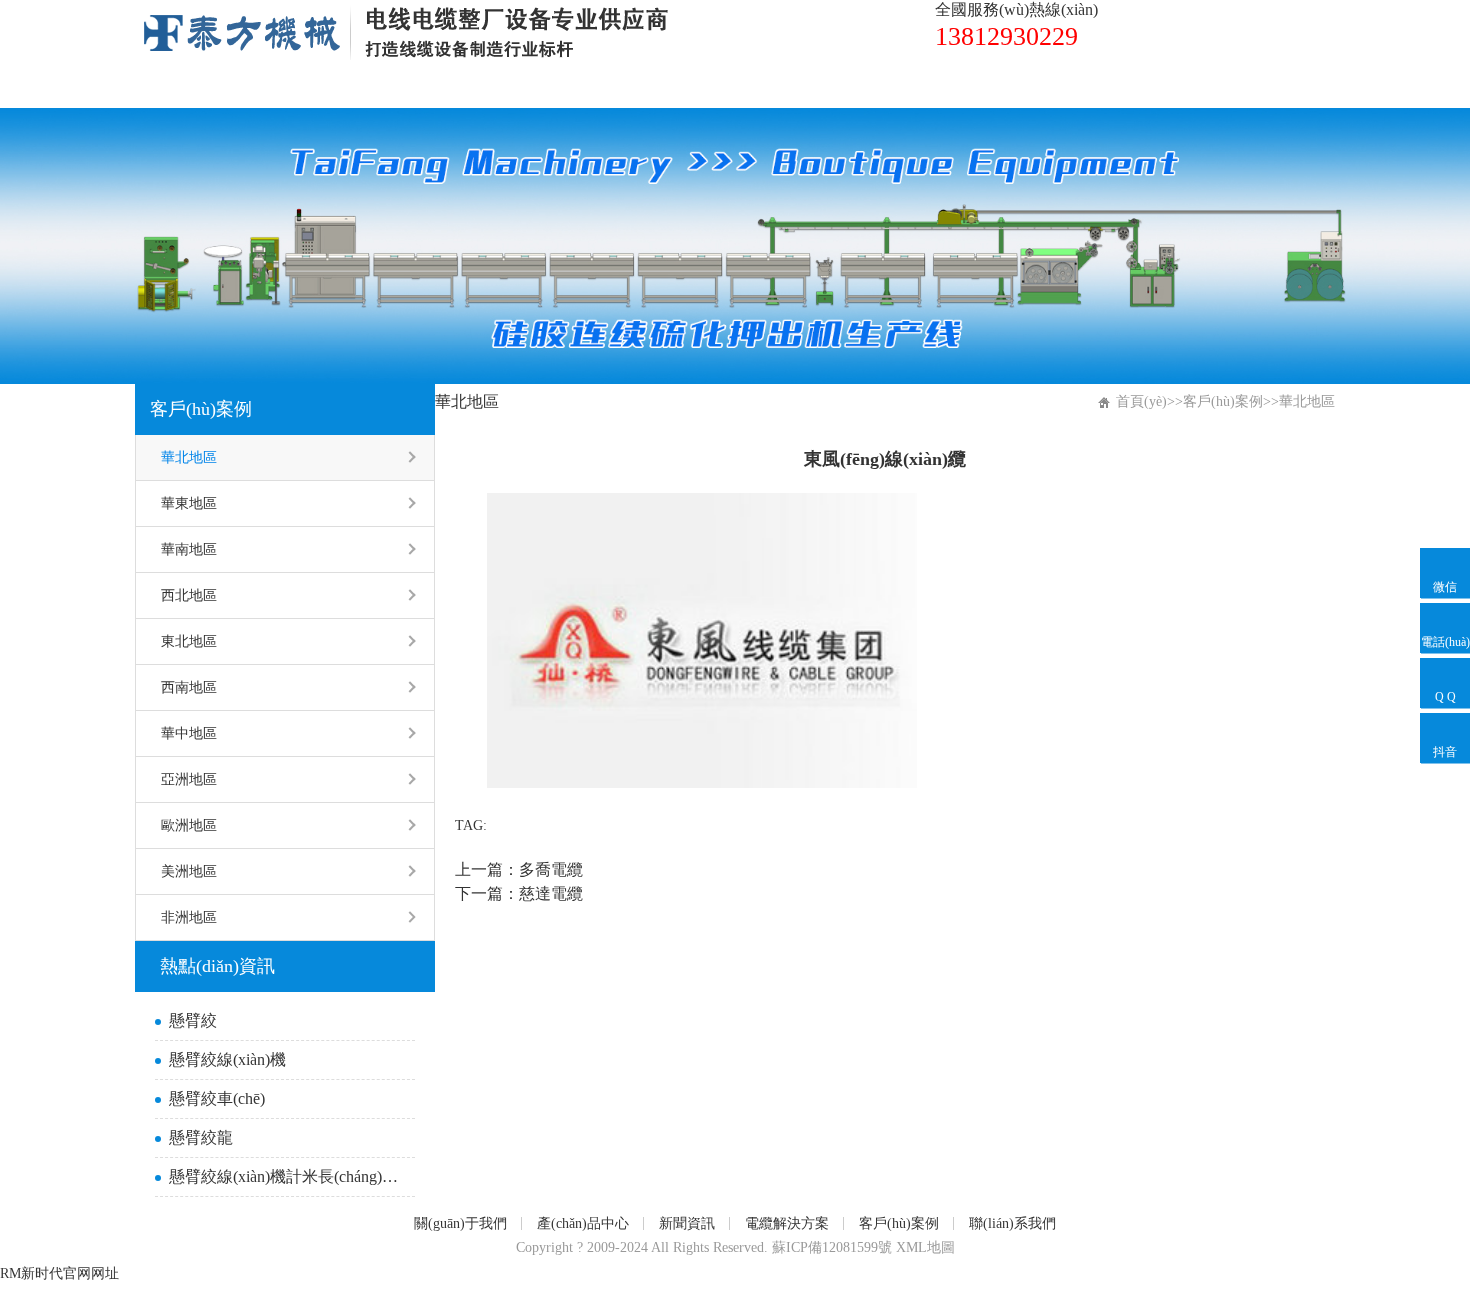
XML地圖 (925, 1247)
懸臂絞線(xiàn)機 (227, 1059)
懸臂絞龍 (201, 1137)
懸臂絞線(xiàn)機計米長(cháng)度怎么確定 (287, 1176)
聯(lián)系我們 (1115, 88)
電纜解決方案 (802, 88)
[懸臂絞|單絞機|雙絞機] (405, 12)
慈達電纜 (551, 893)
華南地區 (189, 549)
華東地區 (189, 503)
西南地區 (189, 687)
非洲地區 (189, 917)
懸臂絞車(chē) (217, 1098)
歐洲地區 (189, 825)
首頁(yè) (196, 88)
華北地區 (189, 457)
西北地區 (189, 595)
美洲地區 (189, 871)
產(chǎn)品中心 (511, 88)
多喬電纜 (551, 869)
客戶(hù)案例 (958, 88)
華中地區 (189, 733)
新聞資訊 (659, 88)
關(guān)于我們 (342, 88)
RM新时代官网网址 (59, 1273)
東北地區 (189, 641)
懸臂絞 (193, 1020)
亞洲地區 (189, 779)
